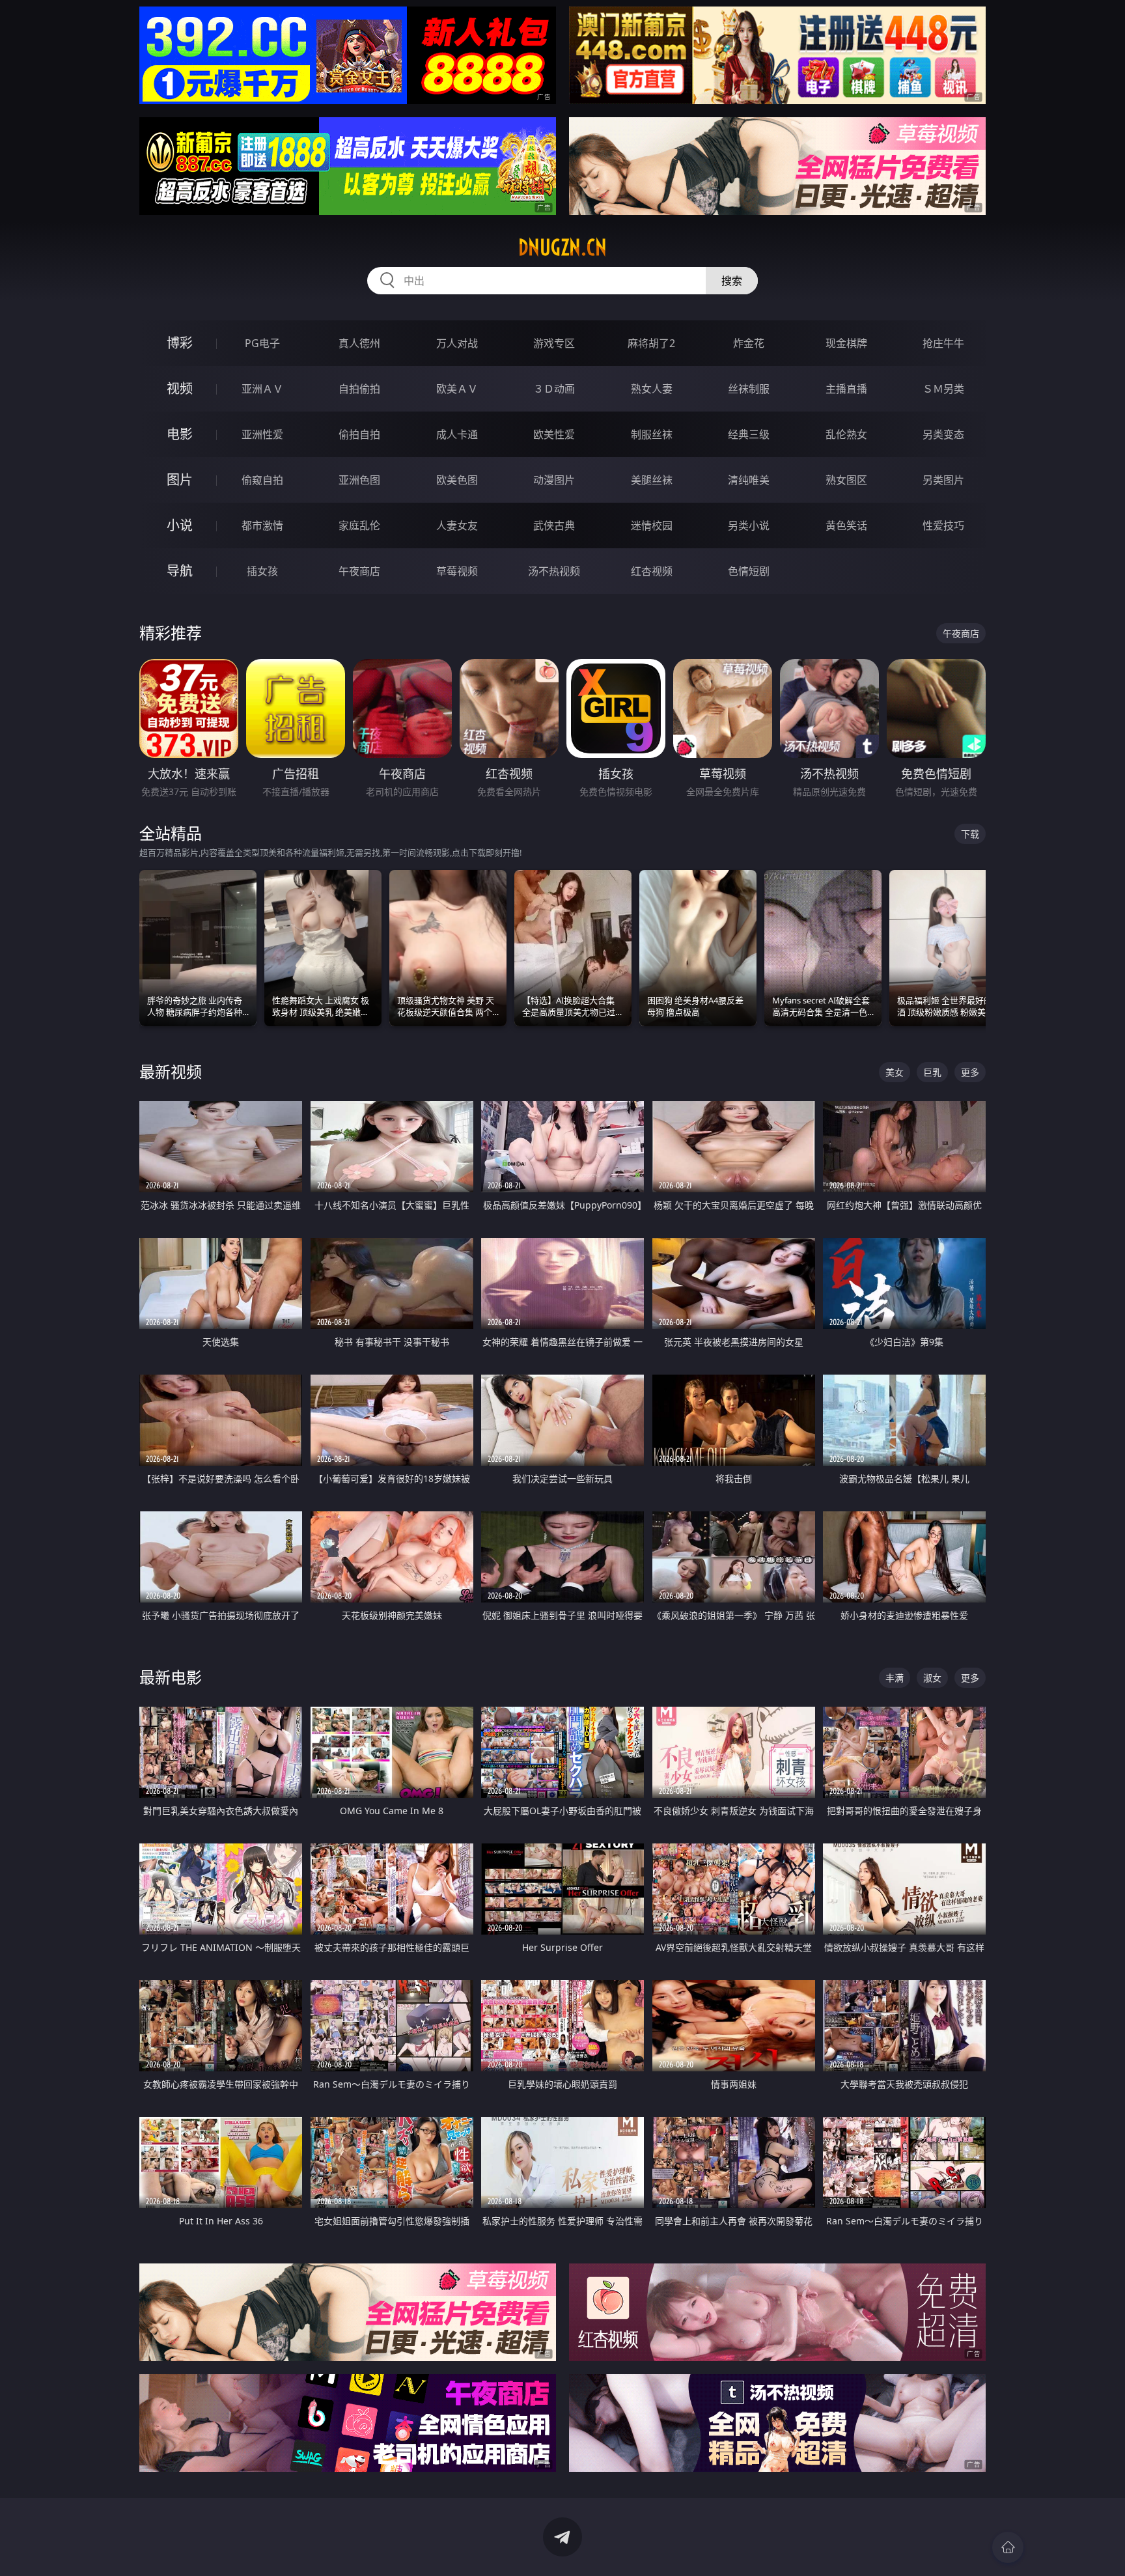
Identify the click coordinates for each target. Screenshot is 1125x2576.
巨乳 (932, 1072)
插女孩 (262, 571)
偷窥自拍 (262, 480)
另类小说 (749, 525)
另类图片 (943, 480)
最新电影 (171, 1677)
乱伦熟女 (846, 434)
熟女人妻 (652, 389)
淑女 (932, 1678)
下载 (970, 834)
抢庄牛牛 (943, 343)
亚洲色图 (359, 480)
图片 (180, 480)
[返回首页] (1008, 2547)
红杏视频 (652, 571)
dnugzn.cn (562, 247)
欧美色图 (457, 480)
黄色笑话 (846, 525)
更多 (970, 1072)
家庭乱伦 (359, 525)
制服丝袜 (652, 434)
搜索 (732, 281)
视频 (180, 388)
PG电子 (262, 343)
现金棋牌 (846, 343)
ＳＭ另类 (943, 389)
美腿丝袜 (652, 480)
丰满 (895, 1678)
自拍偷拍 (359, 389)
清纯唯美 (749, 480)
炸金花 (749, 343)
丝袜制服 (749, 389)
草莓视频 (457, 571)
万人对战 (457, 343)
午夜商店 (359, 571)
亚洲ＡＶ (262, 389)
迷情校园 (652, 525)
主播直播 (846, 389)
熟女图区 (846, 480)
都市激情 (262, 525)
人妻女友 (457, 525)
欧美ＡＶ (457, 389)
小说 (180, 525)
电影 (180, 434)
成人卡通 (457, 434)
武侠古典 (554, 525)
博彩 (180, 343)
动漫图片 (554, 480)
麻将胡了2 (651, 343)
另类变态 (943, 434)
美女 (895, 1072)
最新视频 (171, 1071)
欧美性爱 (554, 434)
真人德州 (359, 343)
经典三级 (749, 434)
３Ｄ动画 (554, 389)
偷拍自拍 (359, 434)
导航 (180, 571)
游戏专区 (554, 343)
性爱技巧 (943, 525)
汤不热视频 (554, 571)
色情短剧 (749, 571)
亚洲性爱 (262, 434)
